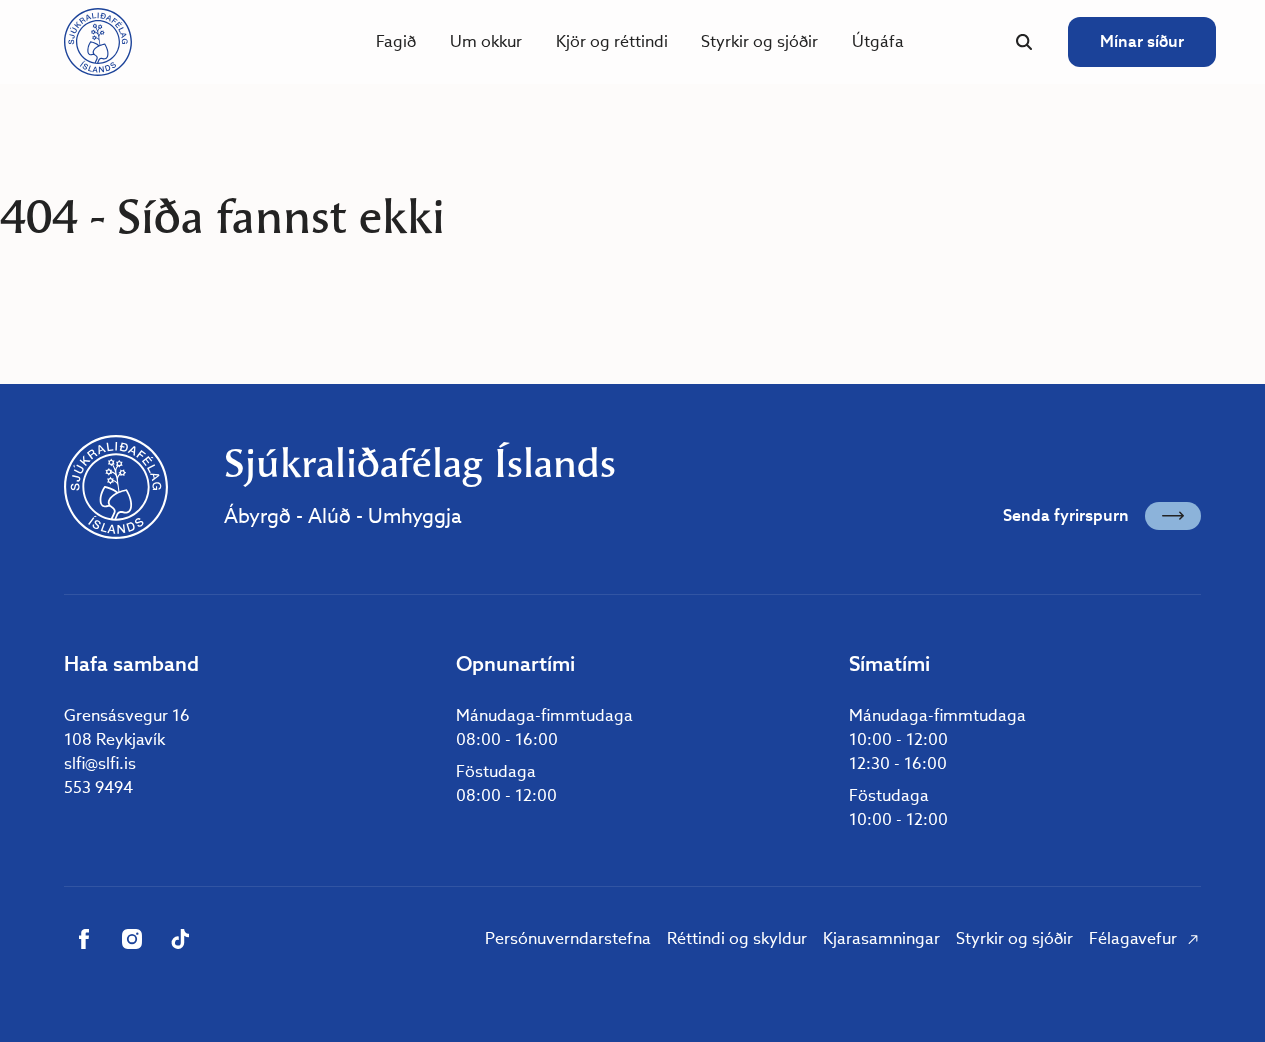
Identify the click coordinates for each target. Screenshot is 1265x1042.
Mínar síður (1142, 41)
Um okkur (486, 41)
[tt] (180, 939)
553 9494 (98, 787)
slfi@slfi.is (100, 763)
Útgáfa (878, 41)
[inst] (132, 939)
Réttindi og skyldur (737, 938)
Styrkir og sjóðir (759, 41)
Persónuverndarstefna (568, 938)
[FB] (84, 939)
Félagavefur (1133, 938)
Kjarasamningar (881, 938)
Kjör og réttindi (612, 41)
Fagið (396, 41)
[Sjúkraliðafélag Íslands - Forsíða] (98, 42)
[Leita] (1024, 42)
